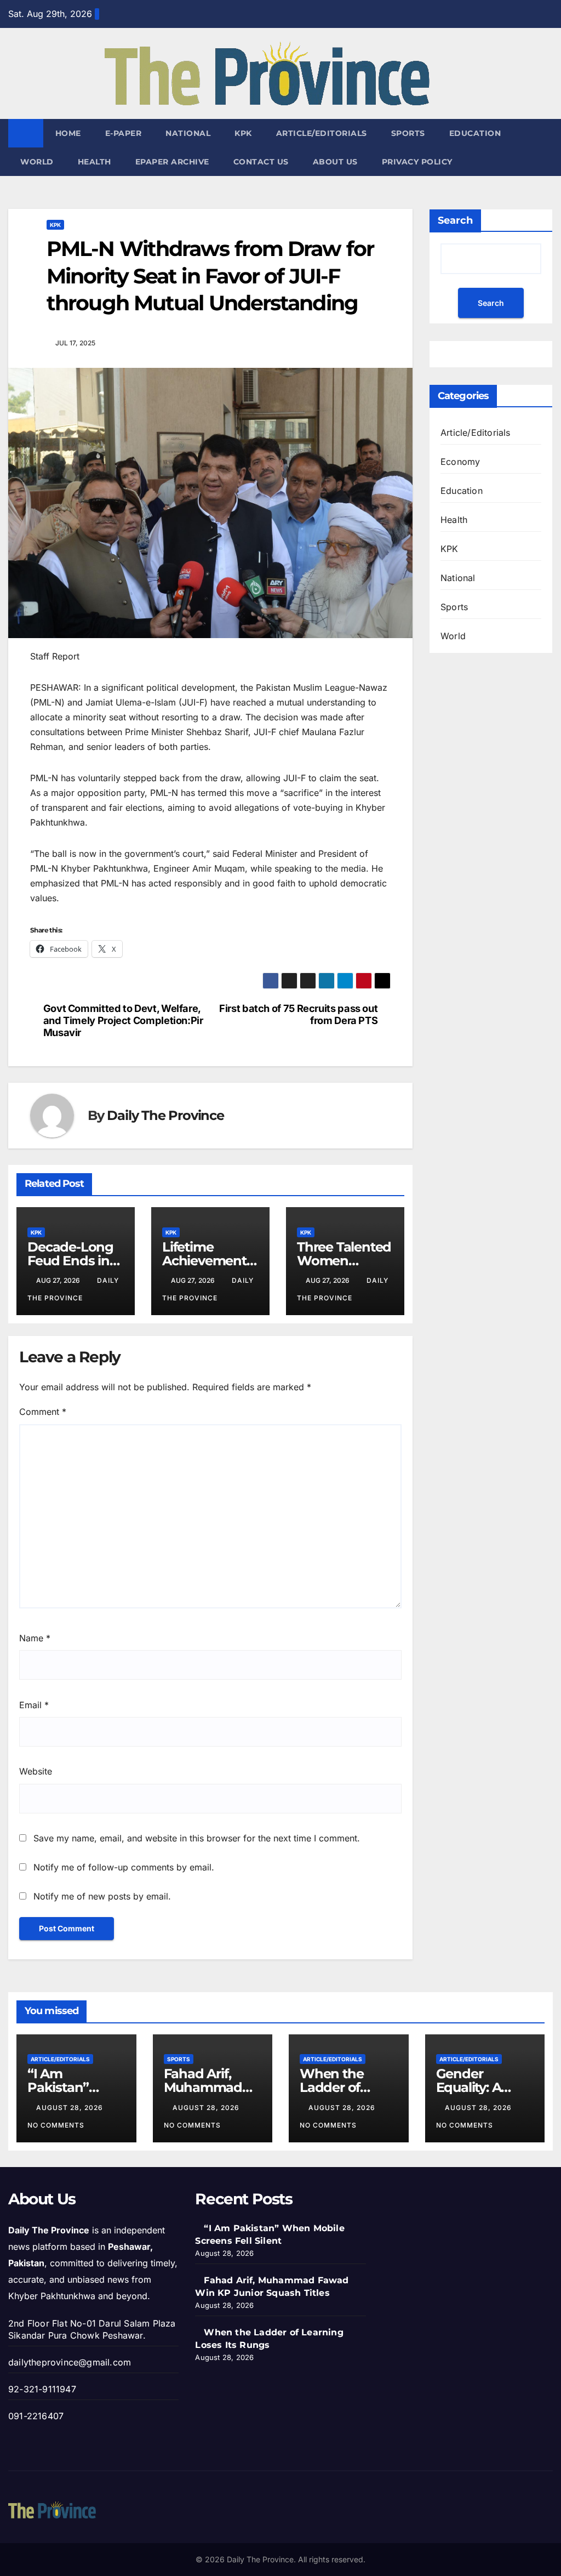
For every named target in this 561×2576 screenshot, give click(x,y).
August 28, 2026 (71, 2108)
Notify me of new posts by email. (102, 1896)
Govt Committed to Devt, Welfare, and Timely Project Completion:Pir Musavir (123, 1020)
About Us (335, 162)
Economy (460, 462)
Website (36, 1771)
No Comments (56, 2125)
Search (455, 220)
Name (35, 1638)
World (37, 162)
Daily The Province (165, 1115)
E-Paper (124, 133)
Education (475, 133)
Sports (408, 133)
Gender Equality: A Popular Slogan (484, 2087)
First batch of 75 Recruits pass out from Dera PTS (298, 1014)
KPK (243, 133)
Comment (43, 1412)
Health (95, 162)
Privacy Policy (417, 162)
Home (68, 133)
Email (34, 1705)
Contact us (261, 162)
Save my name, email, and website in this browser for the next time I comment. (197, 1838)
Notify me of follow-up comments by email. (124, 1867)
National (188, 133)
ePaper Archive (172, 162)
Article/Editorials (322, 133)
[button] (545, 147)
